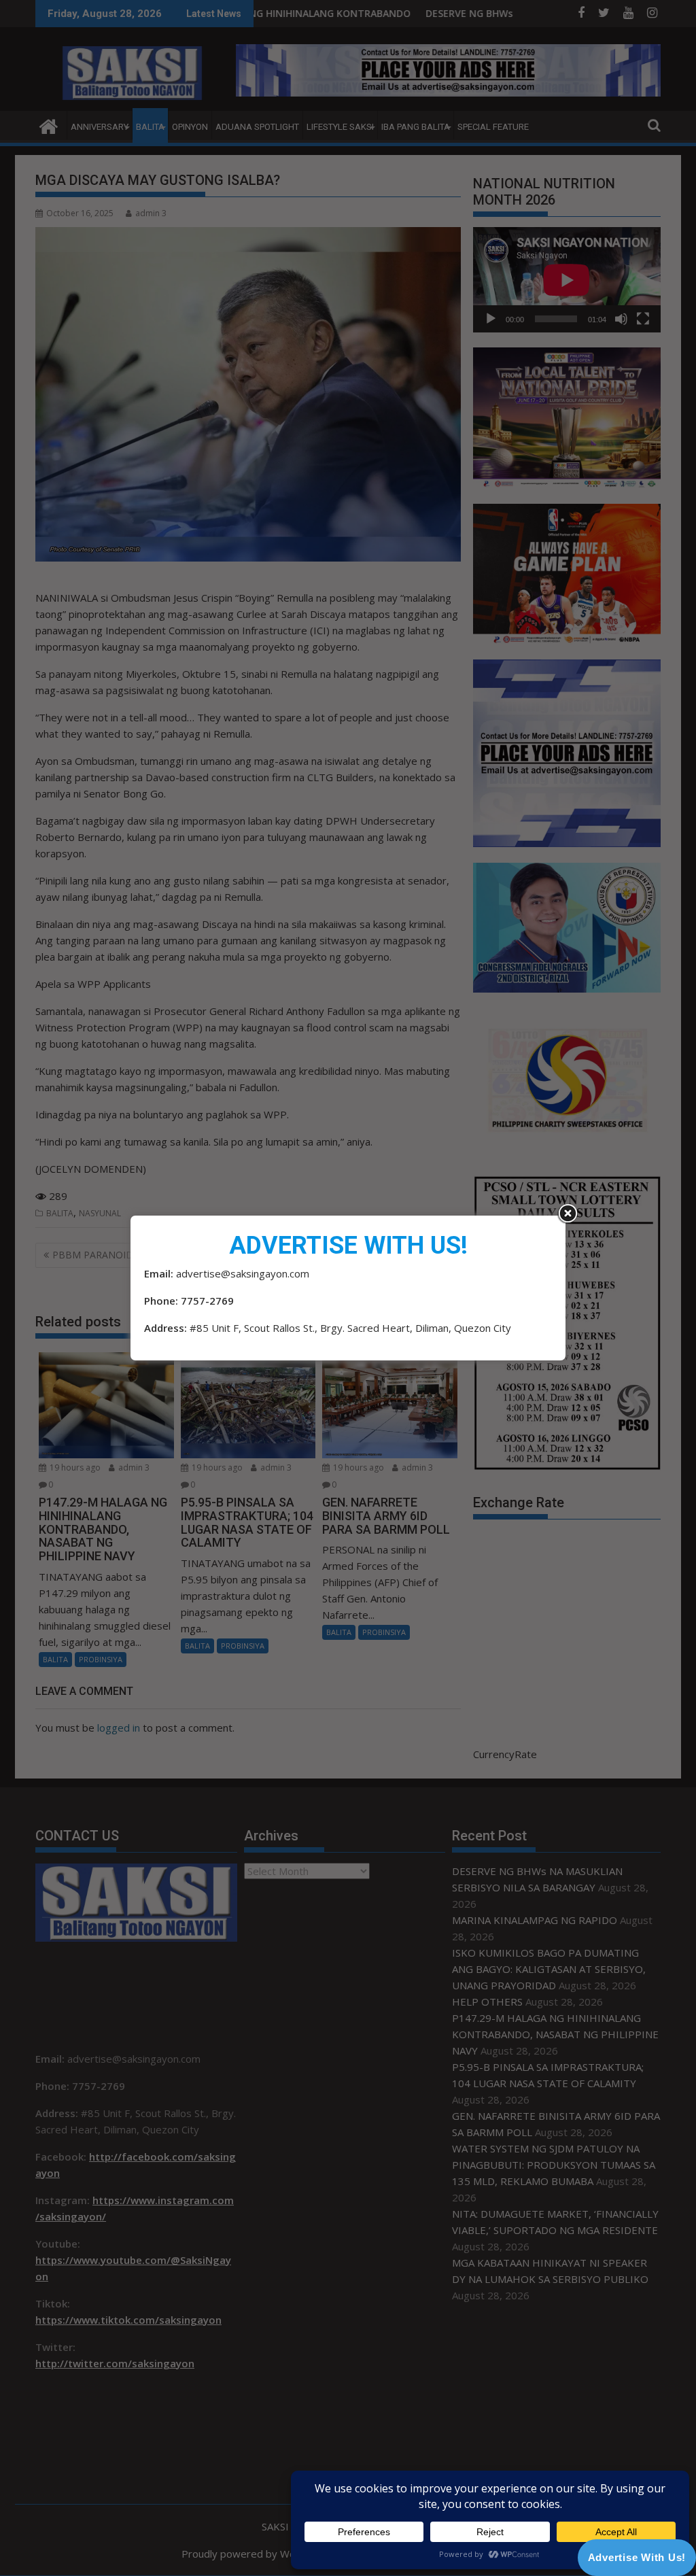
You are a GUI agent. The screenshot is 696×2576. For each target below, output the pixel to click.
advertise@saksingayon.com (243, 1273)
